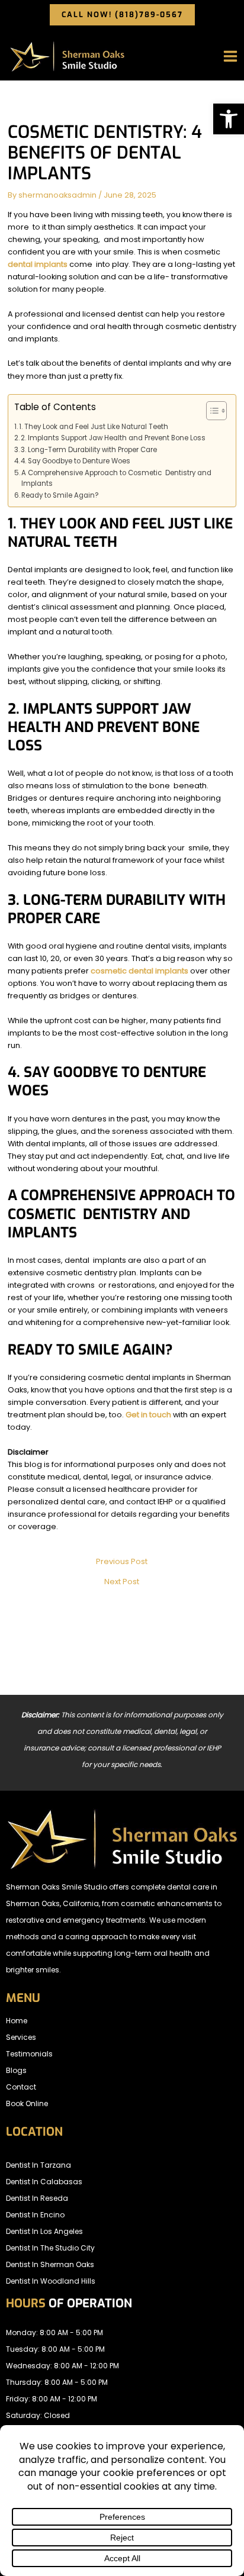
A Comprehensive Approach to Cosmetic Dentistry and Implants (116, 478)
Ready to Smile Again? (60, 495)
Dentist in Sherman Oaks (50, 2264)
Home (17, 2021)
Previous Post (122, 1562)
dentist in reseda (37, 2198)
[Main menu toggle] (231, 57)
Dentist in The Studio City (50, 2248)
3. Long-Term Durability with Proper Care (89, 450)
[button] (229, 119)
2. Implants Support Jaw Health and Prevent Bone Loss (113, 438)
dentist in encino (35, 2215)
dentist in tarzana (38, 2165)
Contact (21, 2087)
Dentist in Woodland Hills (51, 2281)
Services (21, 2037)
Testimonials (29, 2054)
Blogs (16, 2070)
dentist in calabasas (44, 2182)
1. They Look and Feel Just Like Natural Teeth (94, 427)
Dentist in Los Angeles (44, 2231)
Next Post (122, 1582)
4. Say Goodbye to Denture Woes (76, 461)
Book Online (27, 2103)
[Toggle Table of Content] (211, 411)
